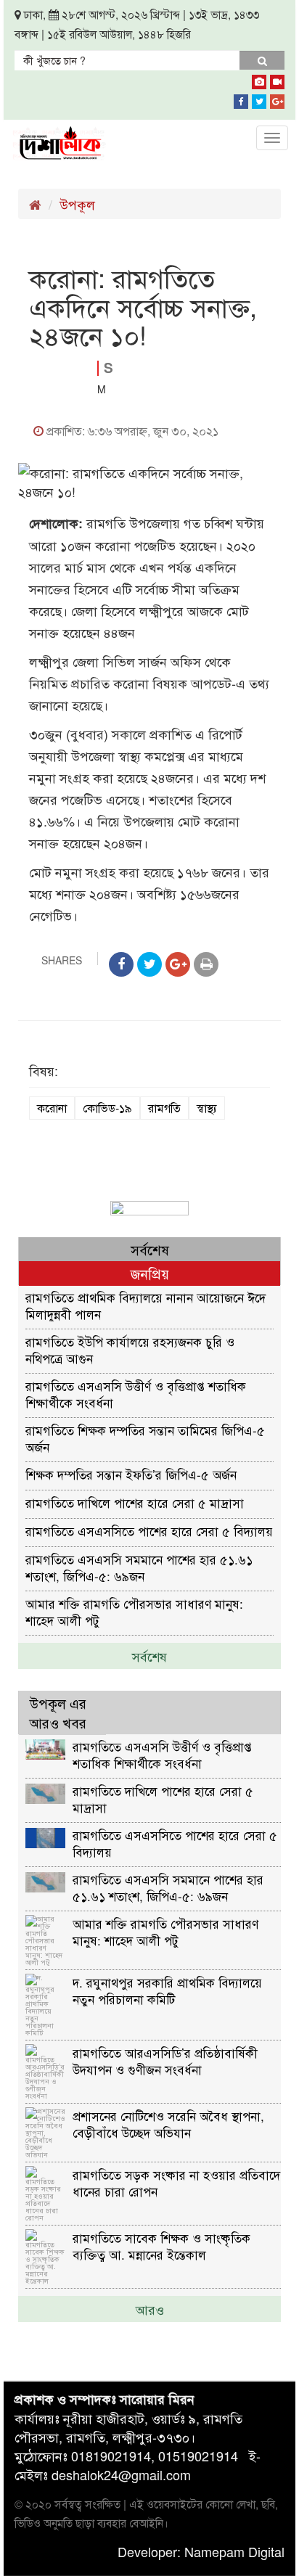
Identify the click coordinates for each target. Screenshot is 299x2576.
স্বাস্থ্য (207, 1108)
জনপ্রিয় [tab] (150, 1273)
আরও (150, 2309)
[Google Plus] (277, 99)
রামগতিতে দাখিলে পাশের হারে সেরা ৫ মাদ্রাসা (135, 1502)
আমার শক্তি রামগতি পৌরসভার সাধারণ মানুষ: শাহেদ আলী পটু (134, 1611)
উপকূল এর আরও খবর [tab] (58, 1712)
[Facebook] (241, 99)
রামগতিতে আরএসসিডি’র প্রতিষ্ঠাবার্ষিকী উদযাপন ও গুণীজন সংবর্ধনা (165, 2060)
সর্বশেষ (149, 1656)
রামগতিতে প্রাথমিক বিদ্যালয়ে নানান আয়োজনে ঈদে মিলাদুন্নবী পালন (146, 1305)
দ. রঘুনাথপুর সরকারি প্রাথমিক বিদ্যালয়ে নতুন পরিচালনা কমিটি (167, 1990)
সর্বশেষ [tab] (150, 1249)
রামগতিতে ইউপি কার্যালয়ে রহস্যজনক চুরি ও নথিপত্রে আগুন (130, 1349)
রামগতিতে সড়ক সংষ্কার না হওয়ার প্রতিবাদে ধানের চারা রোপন (176, 2182)
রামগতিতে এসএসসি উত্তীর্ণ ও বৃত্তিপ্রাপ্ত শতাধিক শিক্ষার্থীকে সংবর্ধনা (136, 1394)
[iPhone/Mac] (259, 79)
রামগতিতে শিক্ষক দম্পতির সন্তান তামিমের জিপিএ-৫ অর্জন (145, 1438)
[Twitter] (259, 99)
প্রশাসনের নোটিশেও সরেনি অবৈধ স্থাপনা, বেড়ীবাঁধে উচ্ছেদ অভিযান (168, 2124)
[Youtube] (277, 79)
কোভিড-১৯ (107, 1108)
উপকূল (77, 204)
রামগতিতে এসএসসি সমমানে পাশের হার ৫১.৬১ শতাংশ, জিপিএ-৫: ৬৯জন (139, 1567)
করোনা (52, 1108)
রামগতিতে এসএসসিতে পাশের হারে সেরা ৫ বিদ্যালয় (149, 1531)
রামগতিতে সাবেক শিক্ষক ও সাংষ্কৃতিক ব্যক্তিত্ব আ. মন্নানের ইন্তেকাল (161, 2245)
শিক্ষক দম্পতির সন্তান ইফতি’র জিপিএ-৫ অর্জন (131, 1474)
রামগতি (164, 1108)
